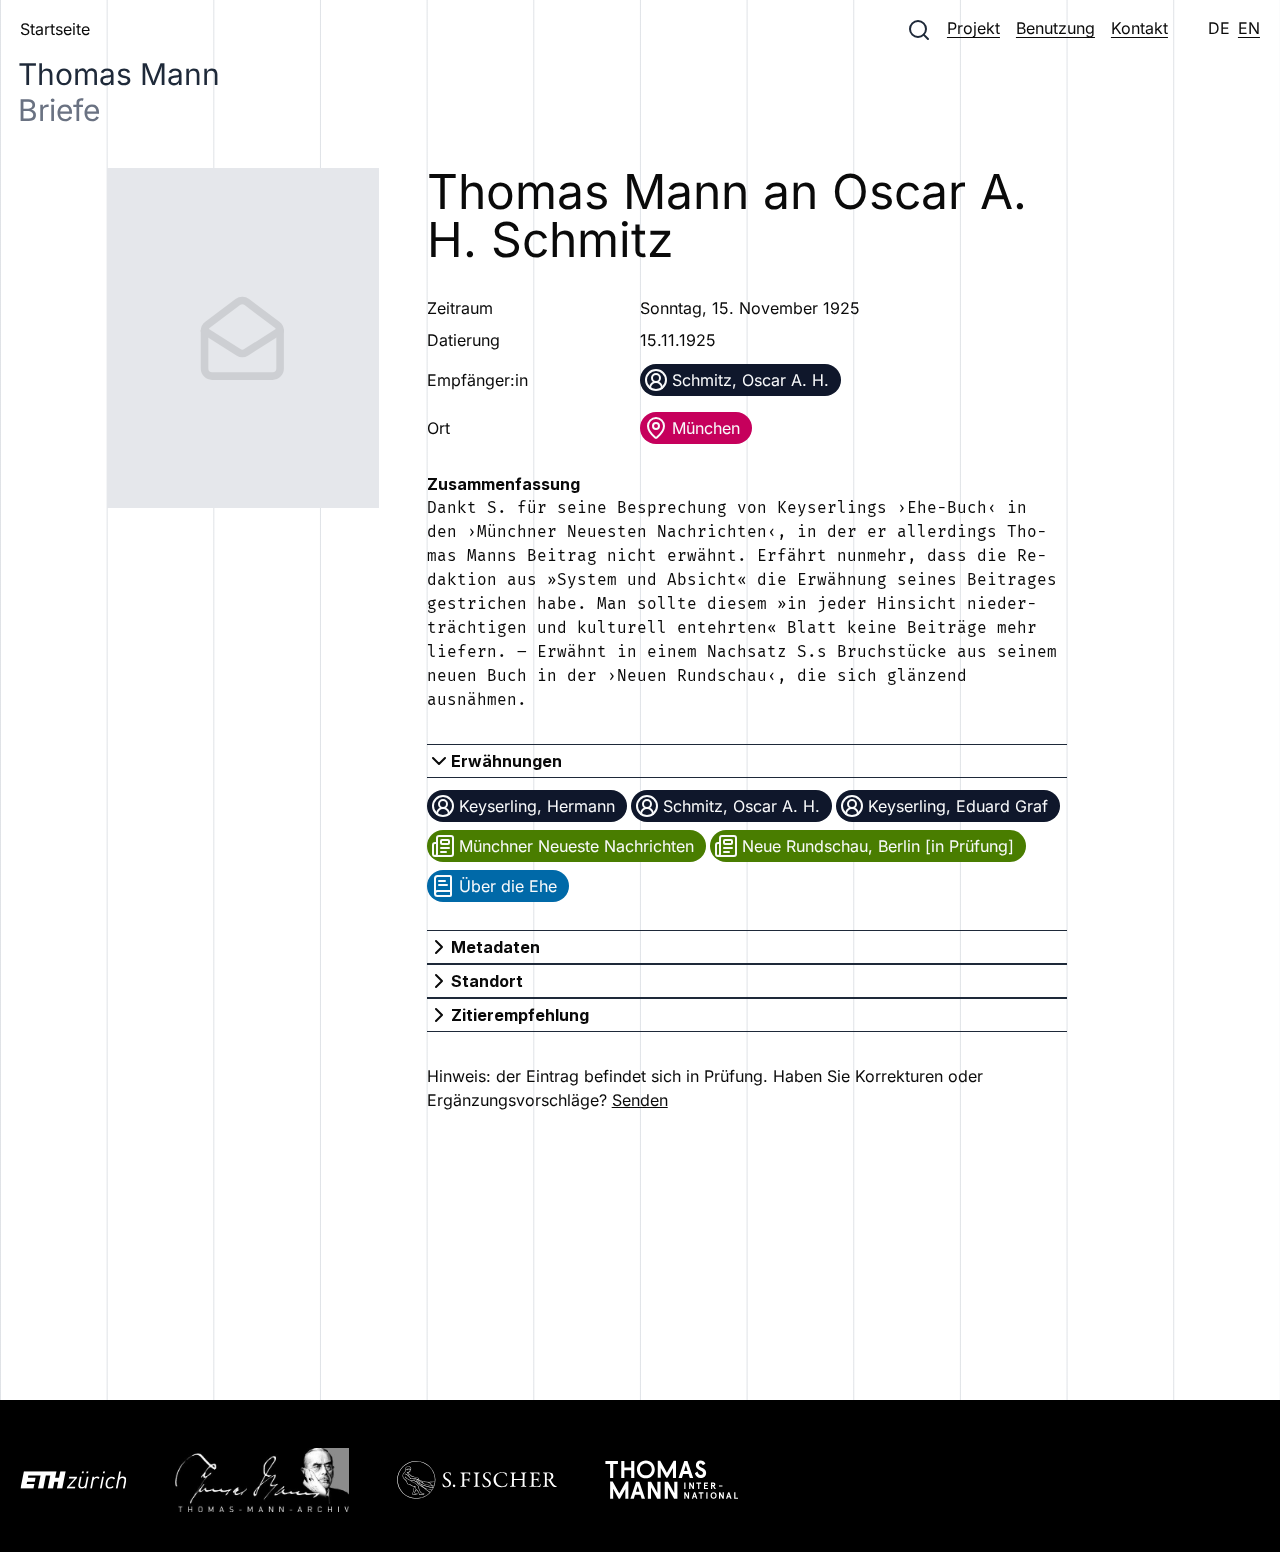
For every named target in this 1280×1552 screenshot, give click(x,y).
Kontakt (1139, 28)
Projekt (973, 28)
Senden (640, 1100)
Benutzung (1055, 28)
